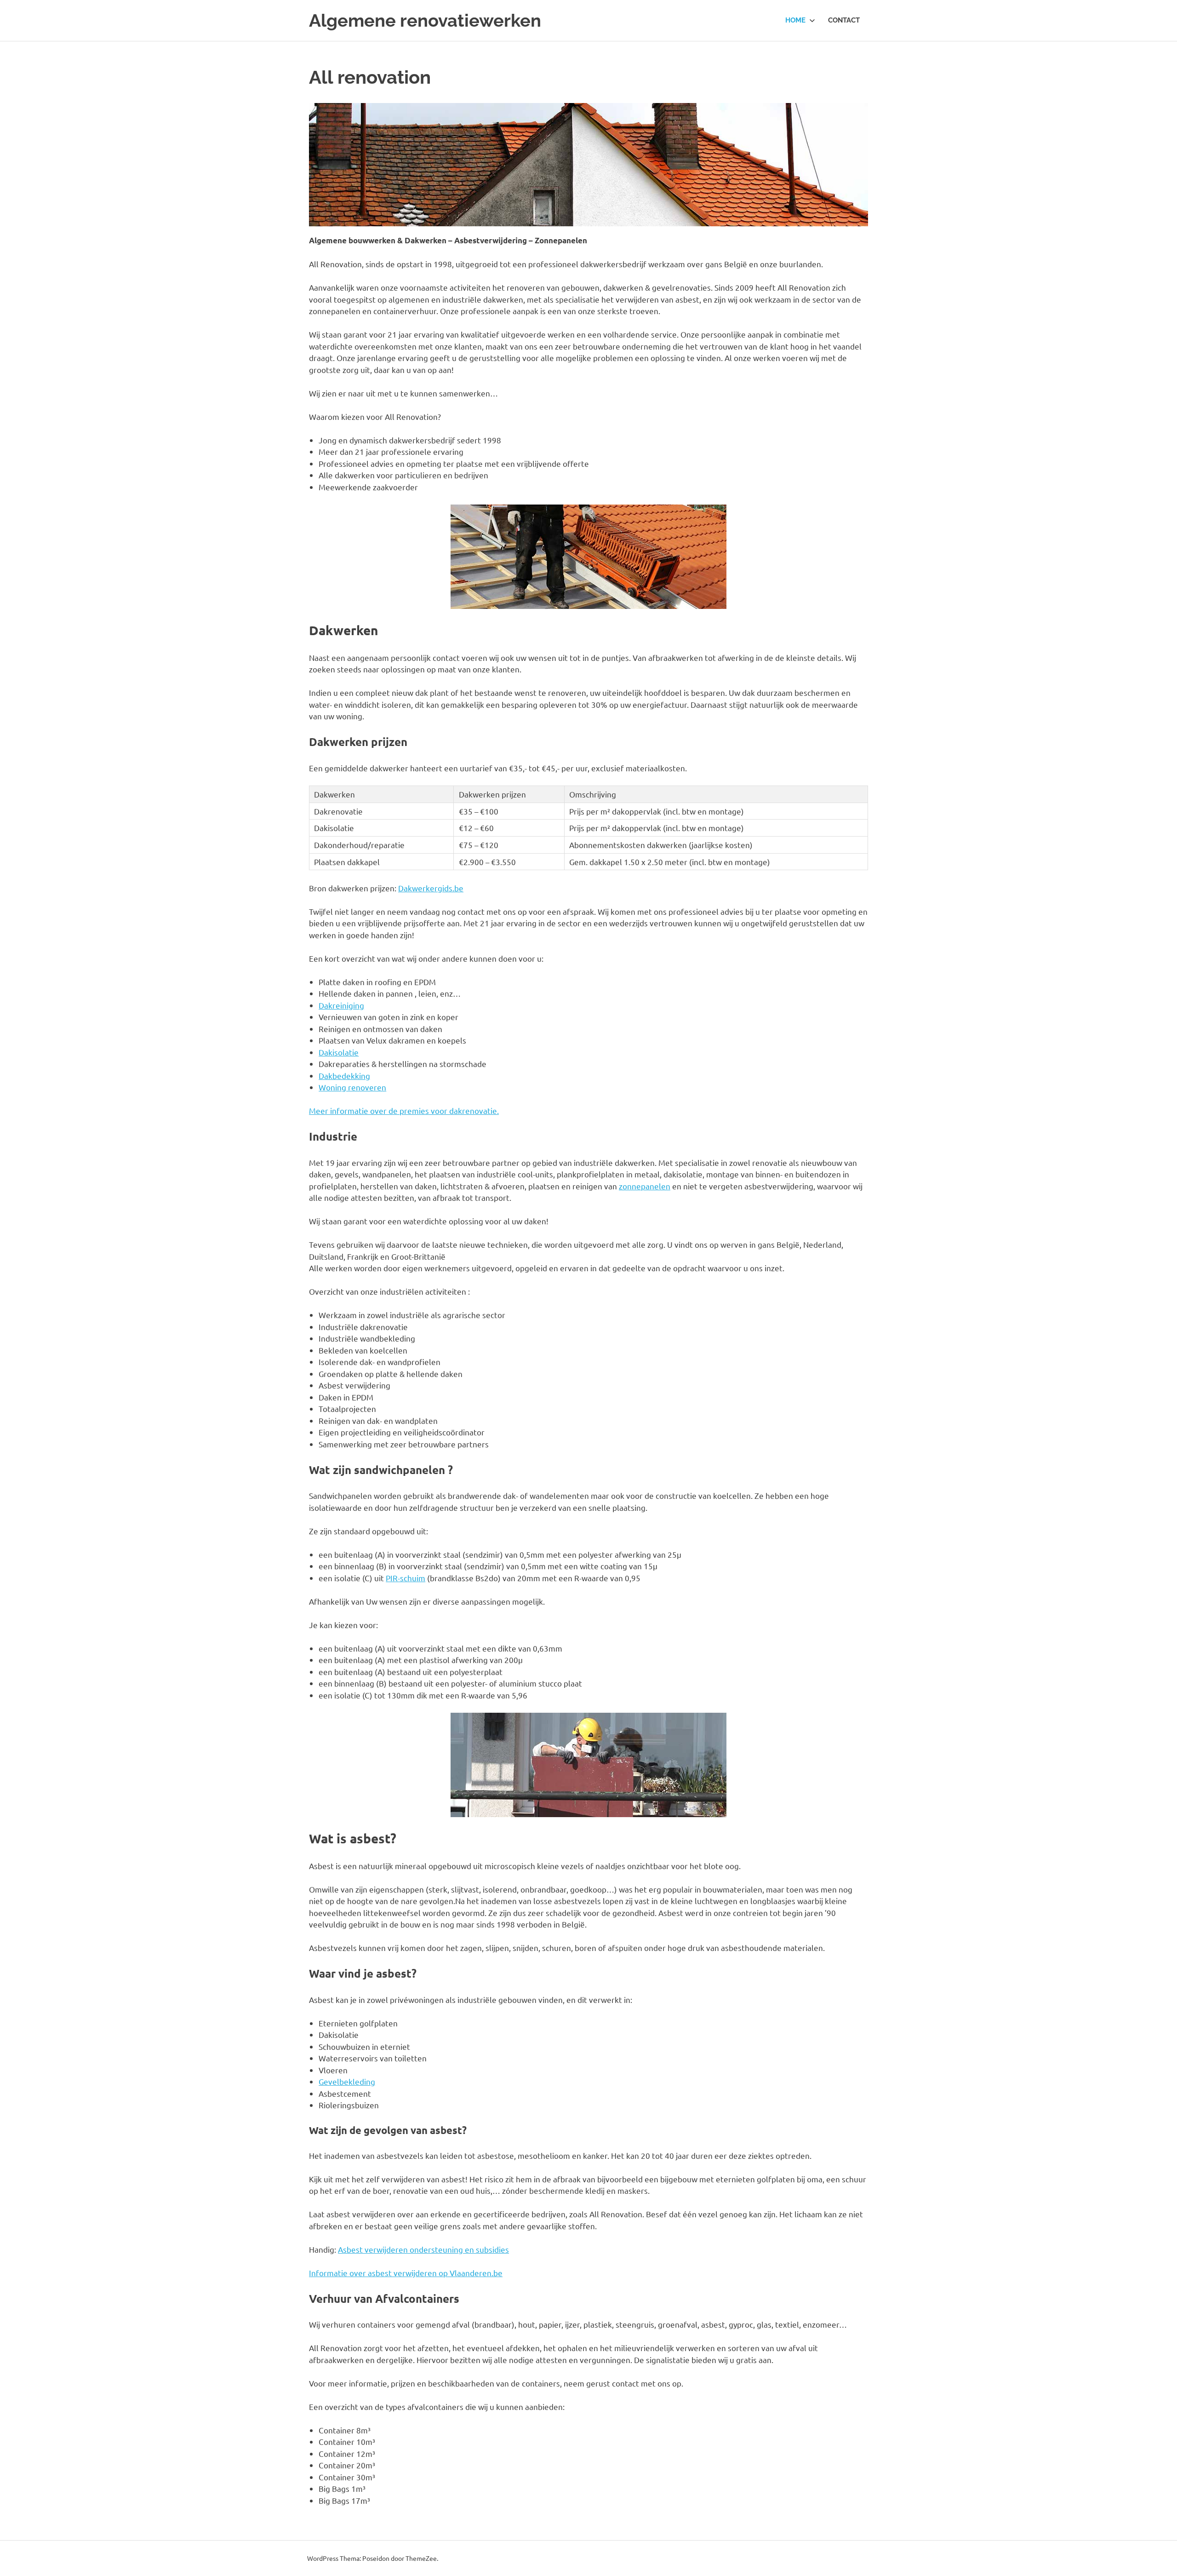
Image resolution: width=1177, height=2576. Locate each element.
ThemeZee (421, 2558)
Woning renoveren (352, 1087)
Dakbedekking (344, 1076)
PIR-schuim (406, 1578)
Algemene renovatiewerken (425, 20)
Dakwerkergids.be (431, 888)
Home (795, 20)
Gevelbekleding (347, 2081)
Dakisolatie (339, 1052)
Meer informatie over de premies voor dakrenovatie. (404, 1110)
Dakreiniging (341, 1005)
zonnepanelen (645, 1186)
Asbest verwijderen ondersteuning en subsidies (423, 2249)
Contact (844, 20)
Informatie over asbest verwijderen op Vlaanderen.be (406, 2273)
